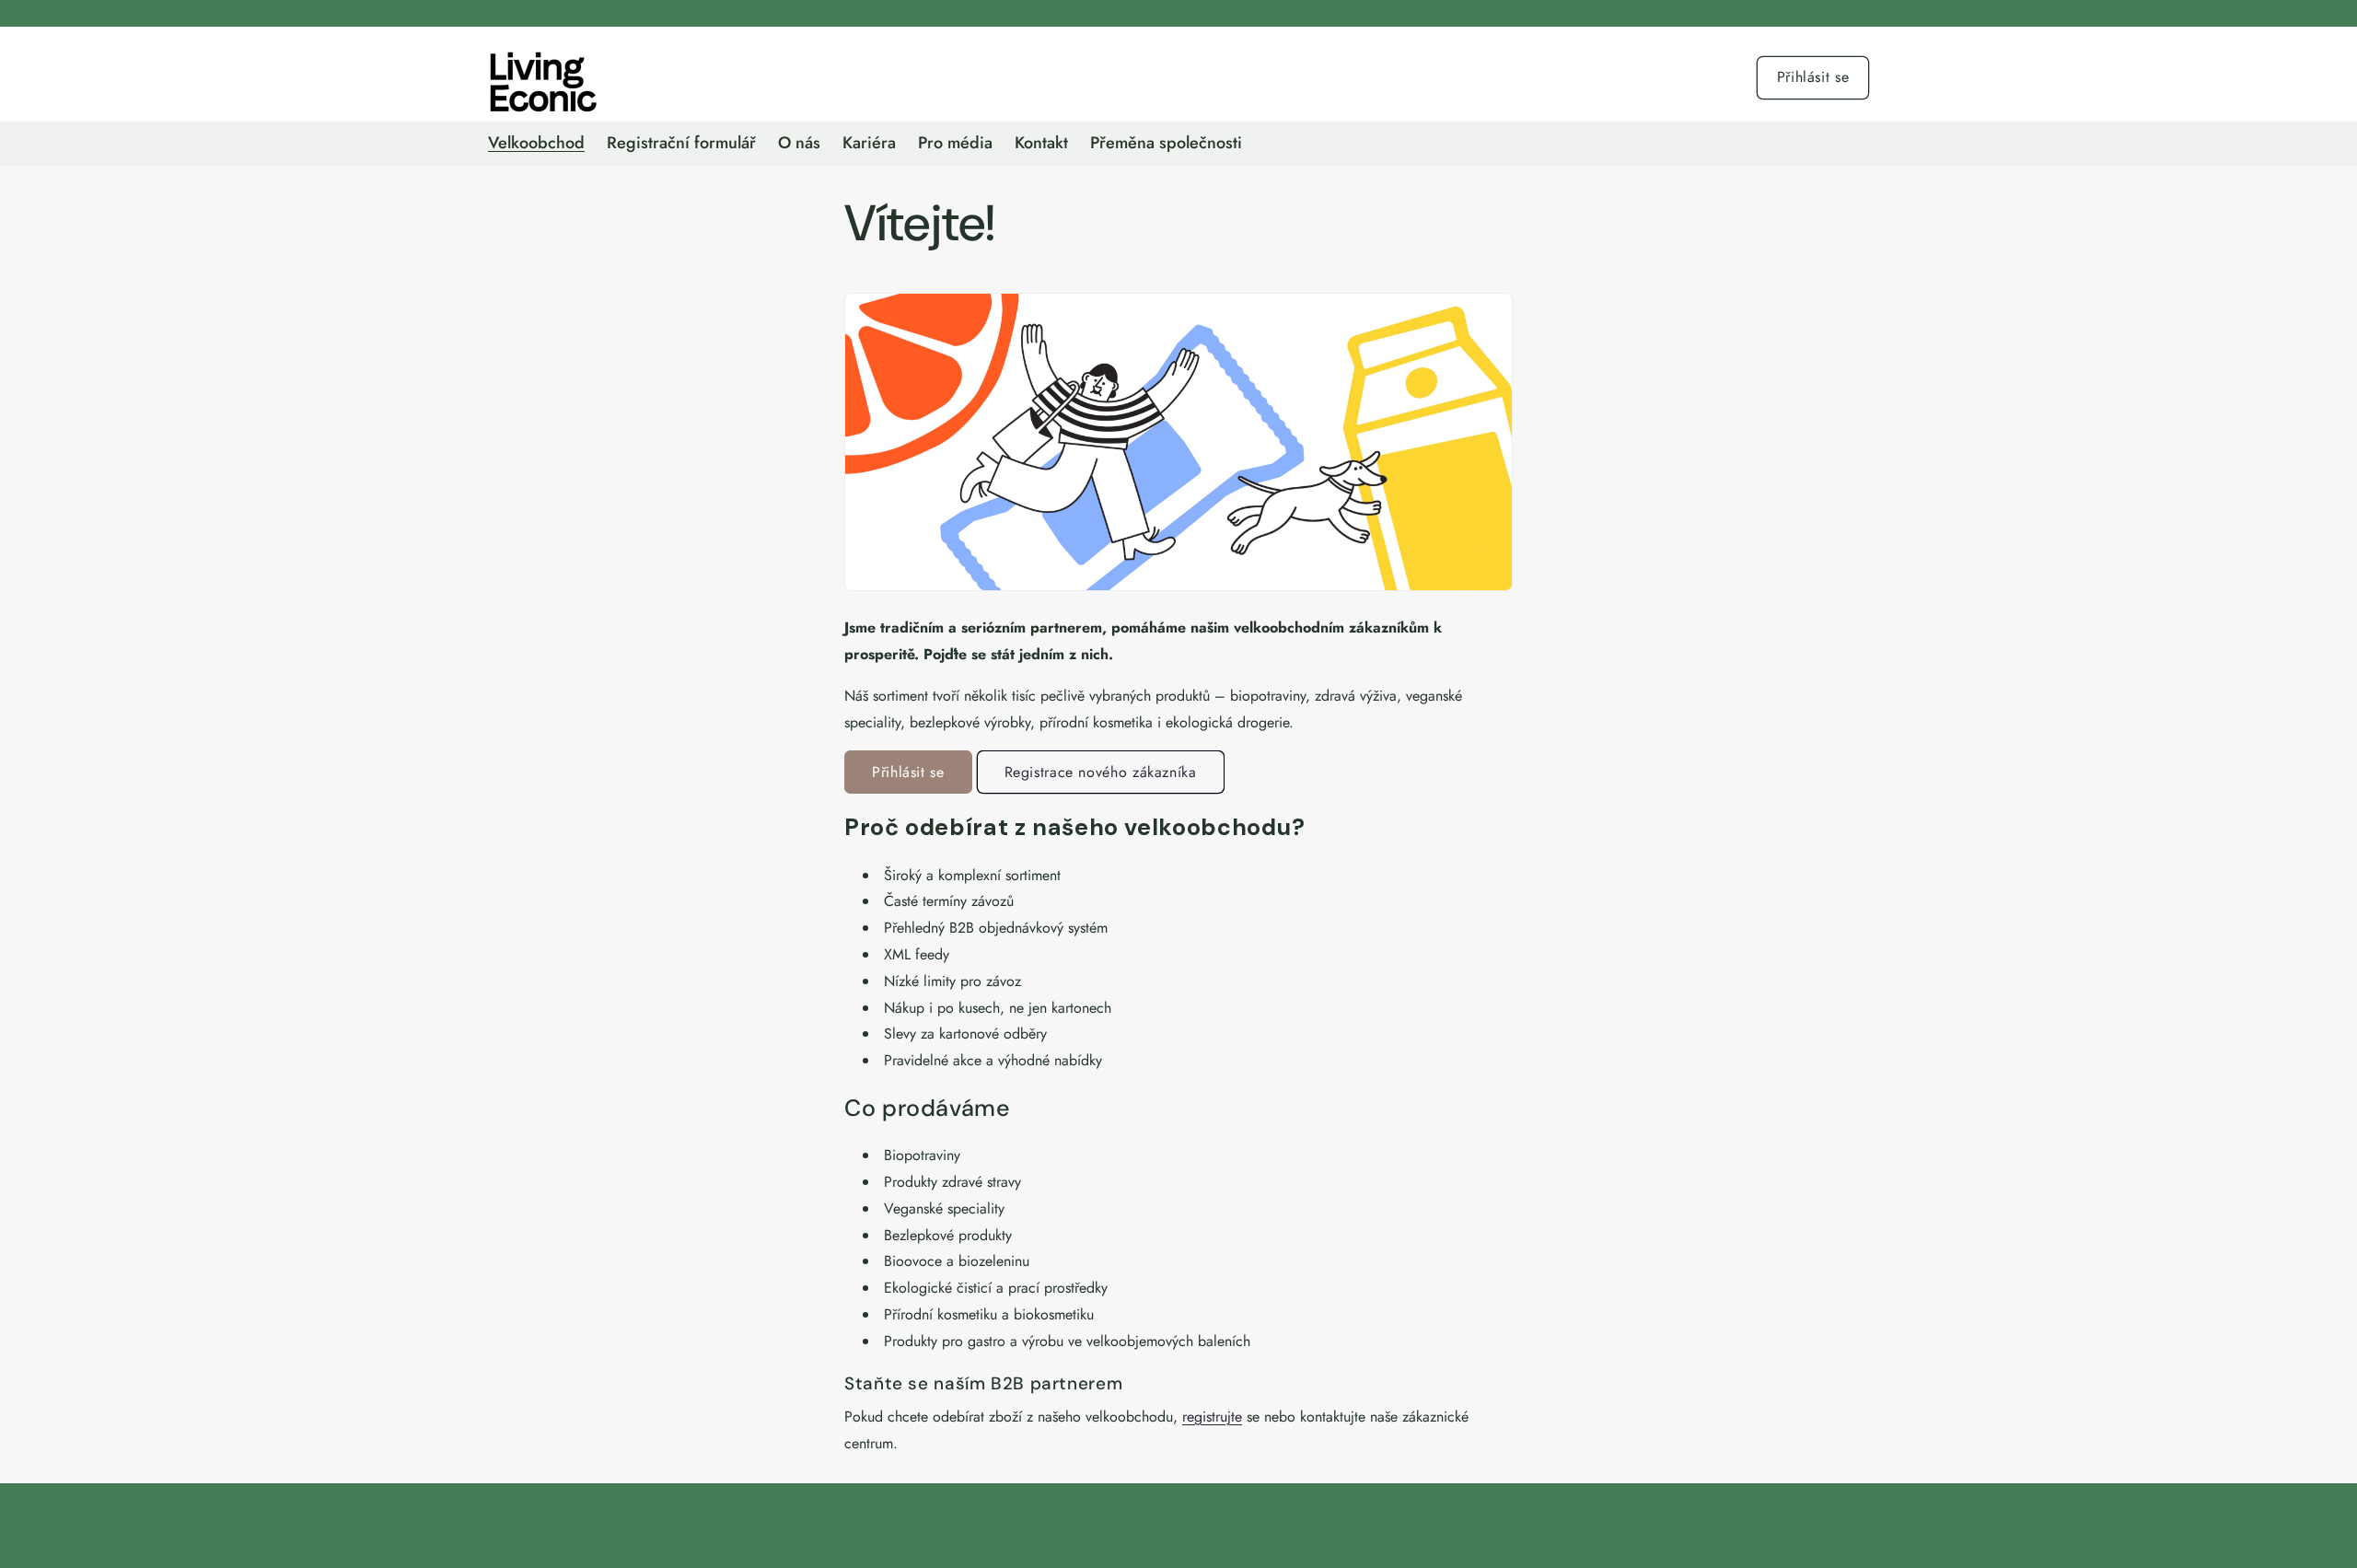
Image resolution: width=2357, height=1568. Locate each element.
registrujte (1212, 1417)
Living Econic (1162, 1544)
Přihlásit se (1813, 77)
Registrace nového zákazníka (1101, 772)
